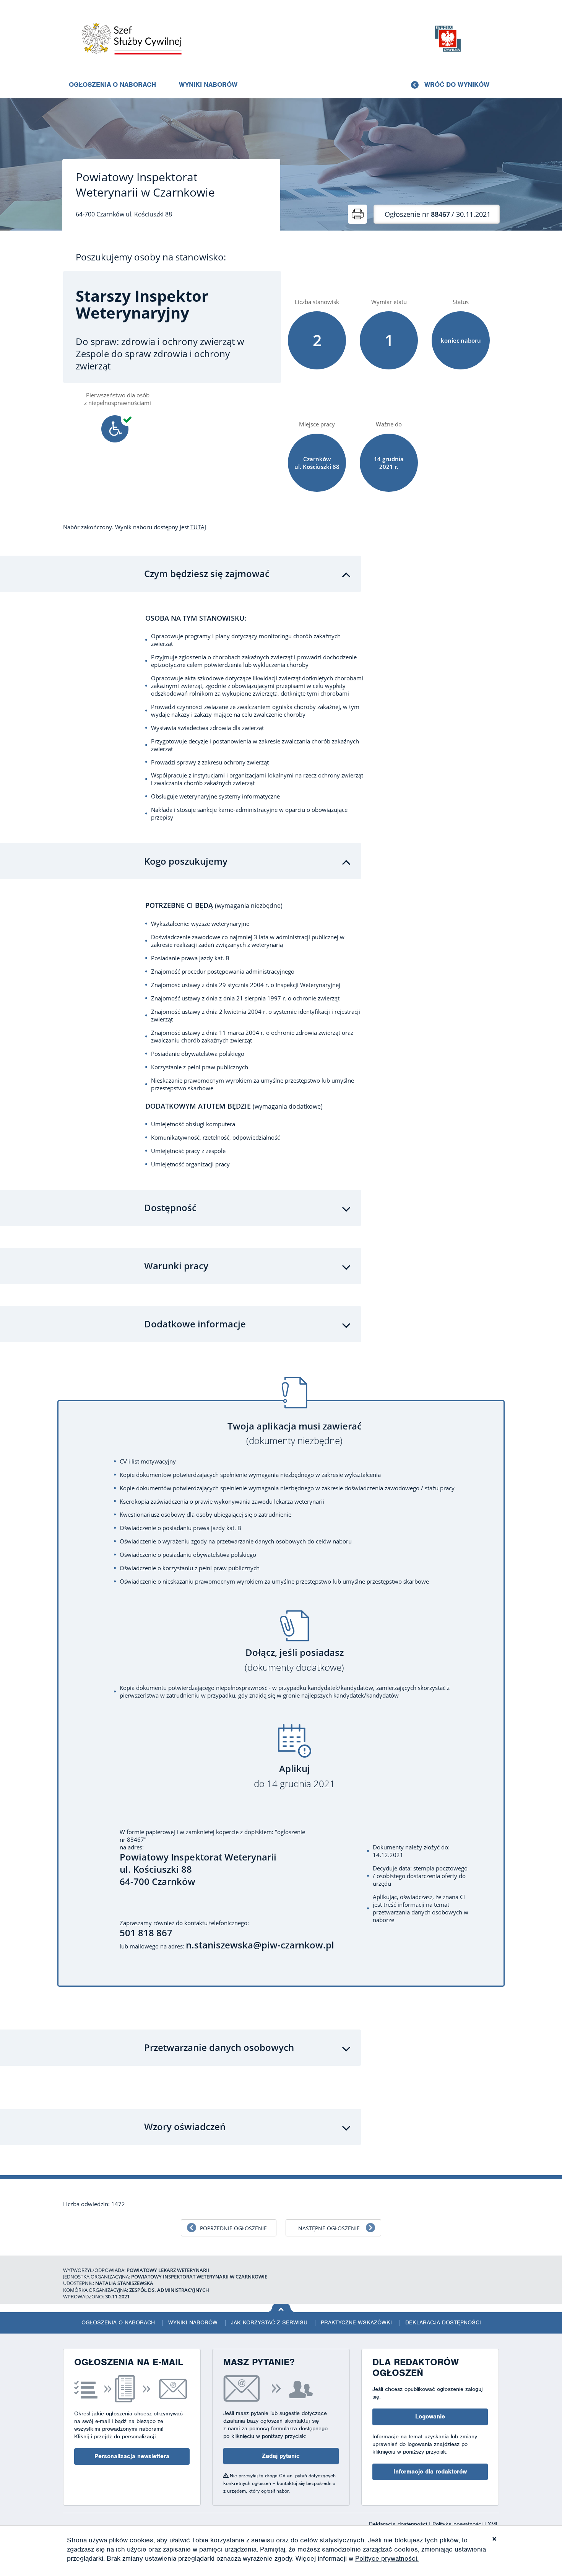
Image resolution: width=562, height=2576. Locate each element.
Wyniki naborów (208, 85)
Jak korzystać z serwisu (269, 2322)
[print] (357, 214)
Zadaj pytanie (281, 2456)
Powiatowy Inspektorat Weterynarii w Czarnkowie (145, 185)
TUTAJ (198, 527)
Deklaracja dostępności (443, 2322)
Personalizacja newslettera (132, 2456)
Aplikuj (294, 1776)
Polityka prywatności (458, 2524)
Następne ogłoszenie (329, 2228)
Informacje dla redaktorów (430, 2472)
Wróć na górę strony (281, 2308)
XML (493, 2524)
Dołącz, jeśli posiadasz (294, 1660)
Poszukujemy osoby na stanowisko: (151, 257)
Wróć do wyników (457, 85)
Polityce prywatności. (387, 2558)
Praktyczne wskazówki (356, 2322)
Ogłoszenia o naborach (112, 85)
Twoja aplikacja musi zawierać (295, 1434)
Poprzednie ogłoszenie (233, 2228)
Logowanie (430, 2417)
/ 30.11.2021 (438, 214)
